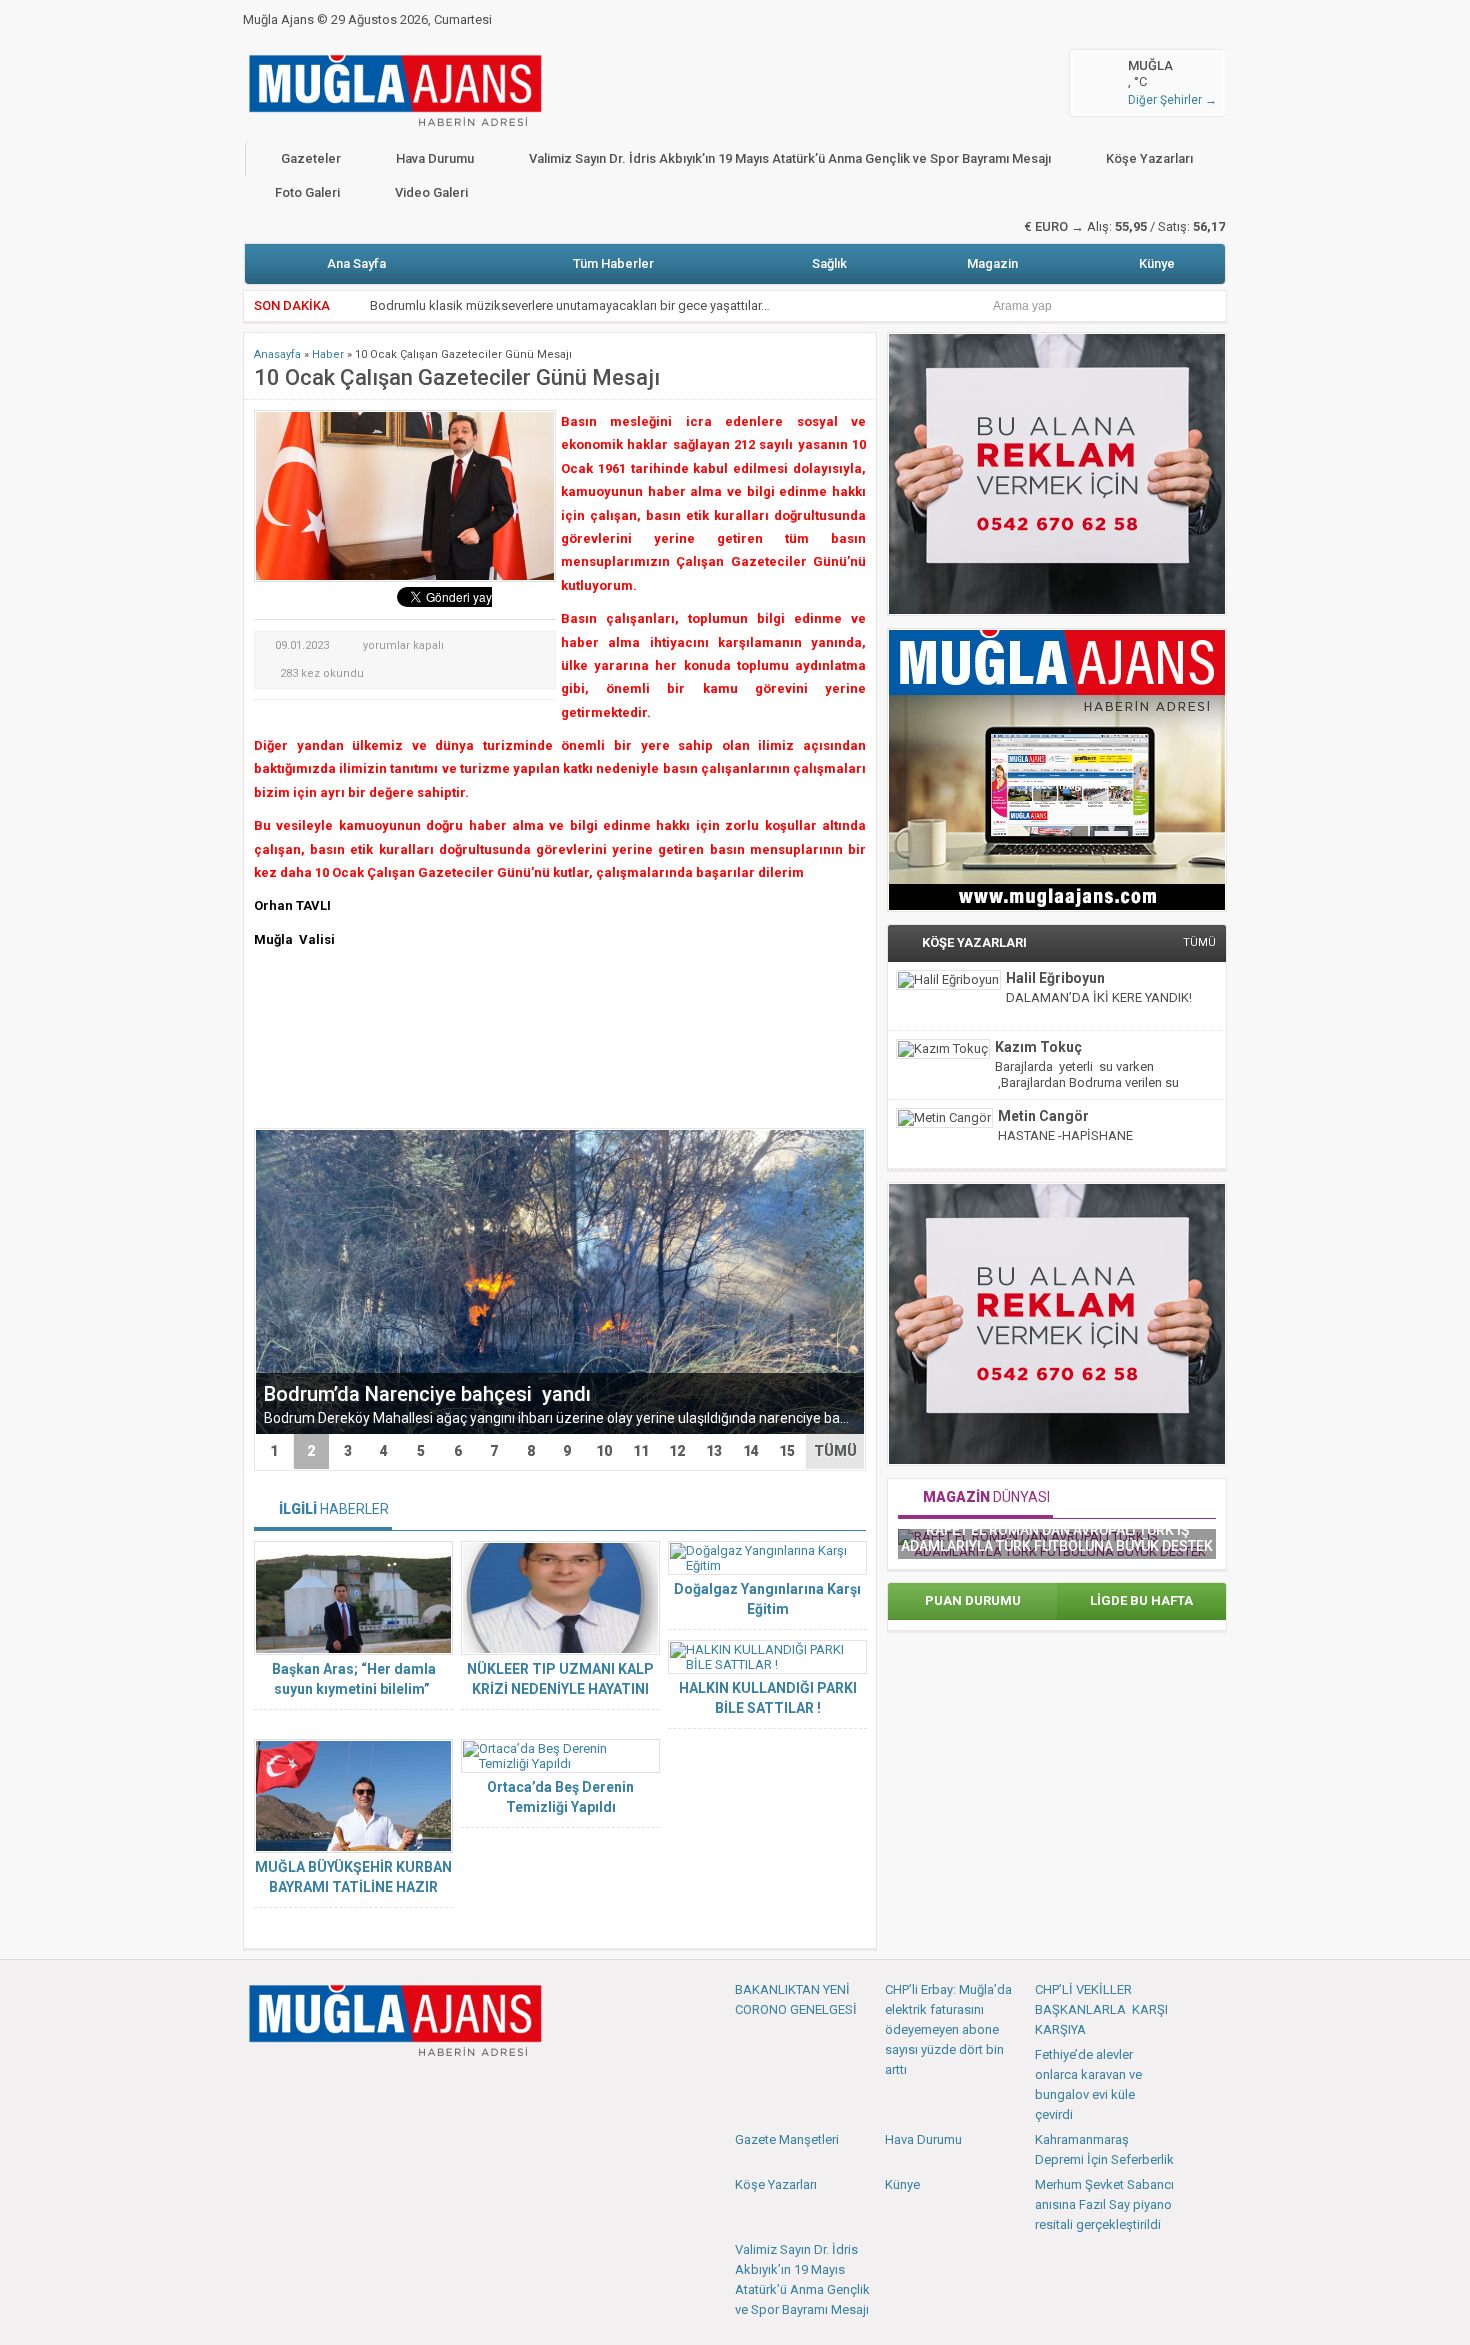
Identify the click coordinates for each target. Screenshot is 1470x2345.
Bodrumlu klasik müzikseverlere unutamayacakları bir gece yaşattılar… (570, 305)
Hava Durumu (435, 158)
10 (604, 1451)
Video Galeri (431, 192)
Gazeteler (311, 158)
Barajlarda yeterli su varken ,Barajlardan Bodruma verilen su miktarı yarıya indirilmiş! (1087, 1082)
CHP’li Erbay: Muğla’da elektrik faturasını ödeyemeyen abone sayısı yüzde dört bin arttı (948, 2029)
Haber (328, 354)
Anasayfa (277, 354)
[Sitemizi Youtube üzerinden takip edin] (326, 2087)
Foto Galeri (307, 192)
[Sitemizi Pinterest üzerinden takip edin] (359, 2087)
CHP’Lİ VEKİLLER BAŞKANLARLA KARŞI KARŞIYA (1101, 2009)
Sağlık (829, 263)
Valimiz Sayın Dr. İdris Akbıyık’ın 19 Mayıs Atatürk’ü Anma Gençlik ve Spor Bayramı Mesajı (790, 158)
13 (714, 1451)
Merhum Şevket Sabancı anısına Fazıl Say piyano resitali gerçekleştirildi (1104, 2204)
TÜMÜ (835, 1451)
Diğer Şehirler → (1172, 100)
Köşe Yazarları (1149, 158)
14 (751, 1451)
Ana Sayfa (356, 263)
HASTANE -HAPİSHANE (1065, 1135)
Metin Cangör (1043, 1116)
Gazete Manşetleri (787, 2139)
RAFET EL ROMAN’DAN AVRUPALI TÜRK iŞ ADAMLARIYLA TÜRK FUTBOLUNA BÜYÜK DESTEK (1057, 1538)
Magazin (992, 263)
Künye (1157, 263)
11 (641, 1451)
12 (677, 1451)
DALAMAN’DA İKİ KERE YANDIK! (1099, 997)
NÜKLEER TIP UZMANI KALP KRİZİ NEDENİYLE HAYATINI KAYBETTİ (560, 1689)
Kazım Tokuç (1038, 1047)
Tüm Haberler (613, 263)
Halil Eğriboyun (1055, 978)
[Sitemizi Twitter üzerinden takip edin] (293, 2087)
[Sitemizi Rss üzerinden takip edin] (392, 2087)
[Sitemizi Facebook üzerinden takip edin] (260, 2087)
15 (787, 1451)
